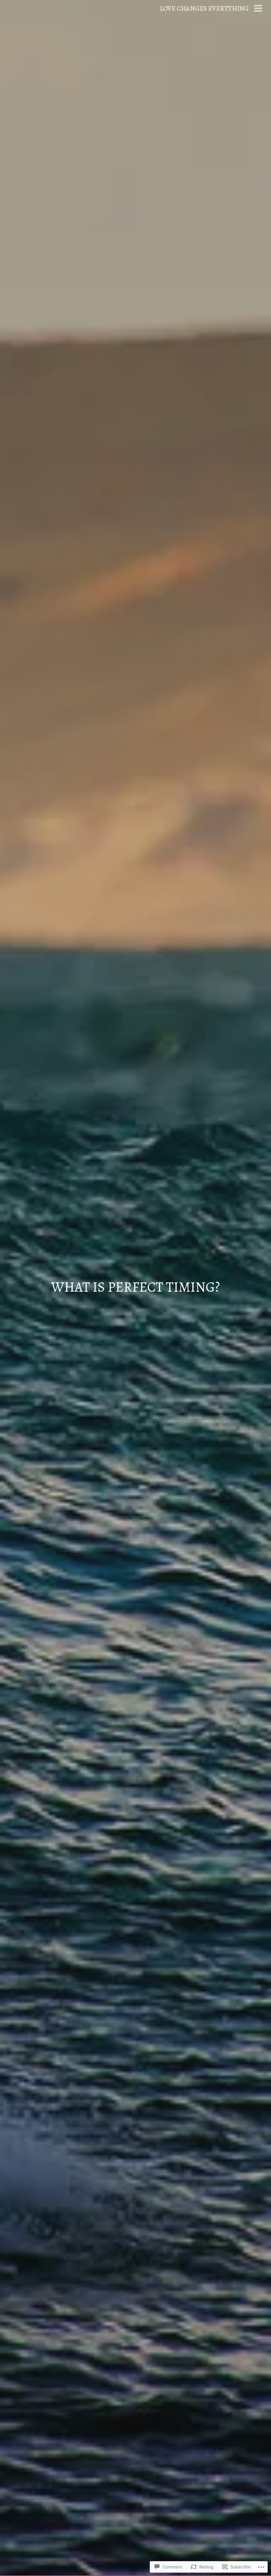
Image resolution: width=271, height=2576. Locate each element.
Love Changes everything (204, 8)
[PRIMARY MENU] (258, 9)
